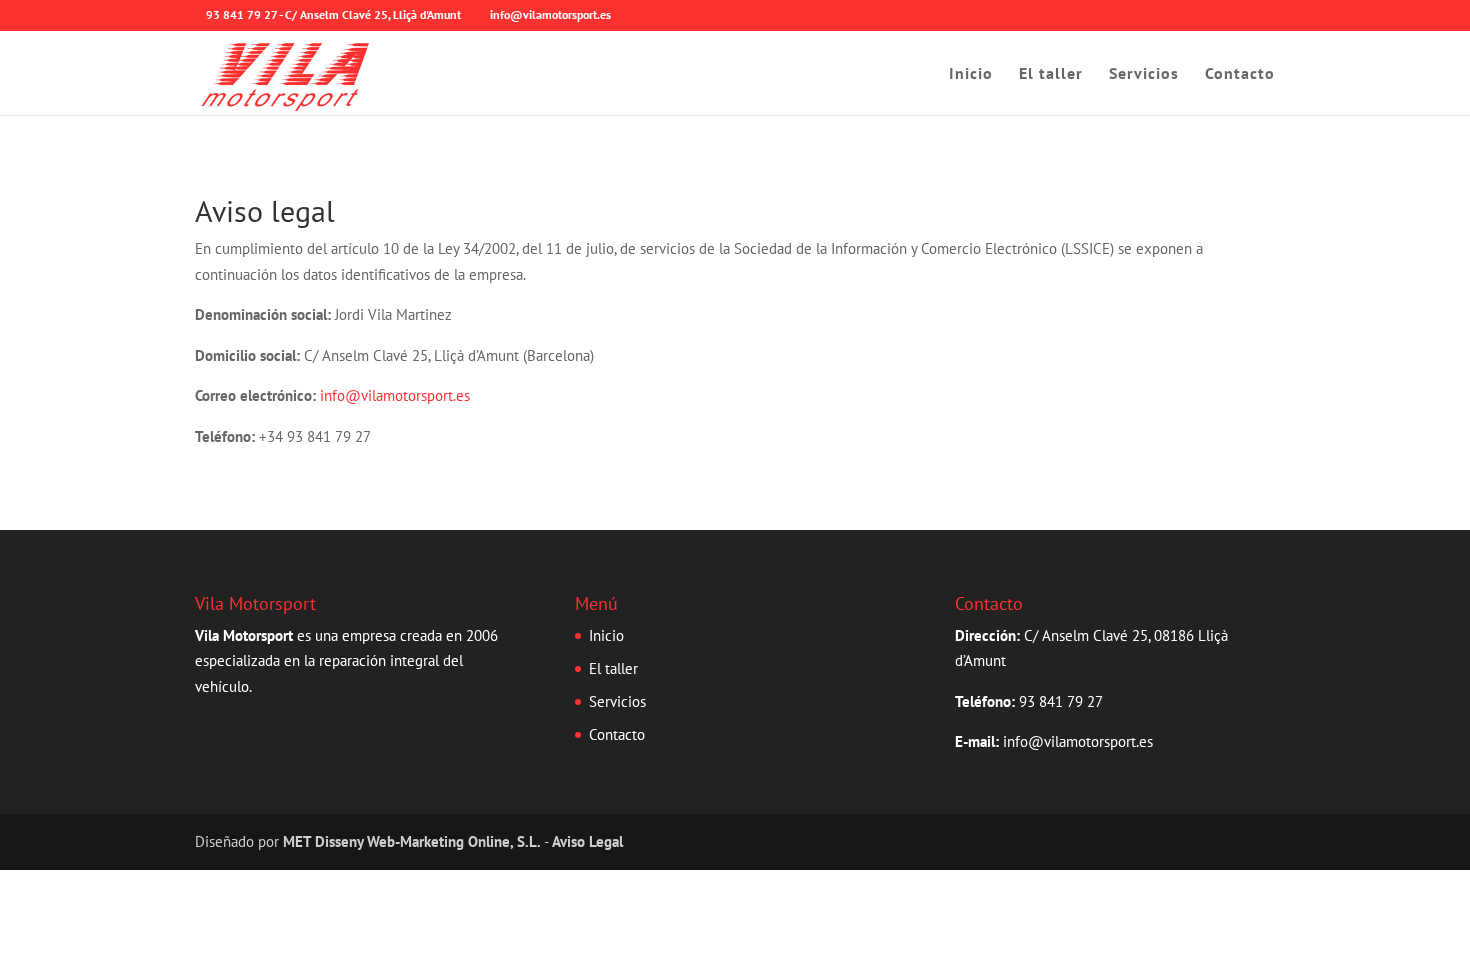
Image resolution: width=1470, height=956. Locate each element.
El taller (1051, 74)
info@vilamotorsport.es (395, 395)
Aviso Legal (587, 841)
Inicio (971, 74)
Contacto (1240, 74)
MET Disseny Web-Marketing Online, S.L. (412, 841)
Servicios (1144, 74)
